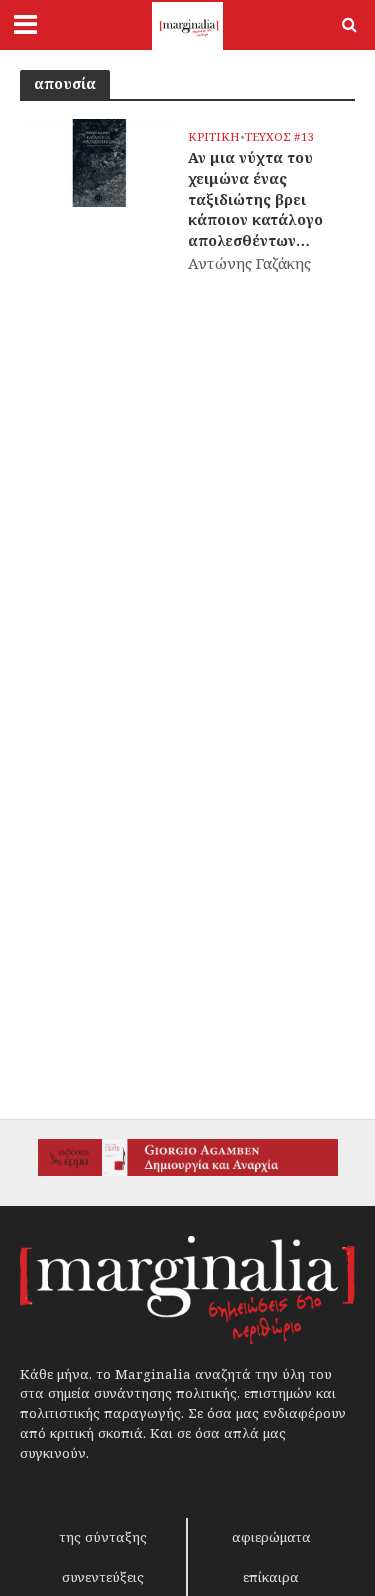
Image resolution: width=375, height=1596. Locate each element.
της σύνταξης (103, 1537)
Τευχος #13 (280, 137)
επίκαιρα (271, 1577)
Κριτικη (214, 137)
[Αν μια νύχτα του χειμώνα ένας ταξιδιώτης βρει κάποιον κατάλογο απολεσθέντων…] (99, 161)
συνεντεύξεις (103, 1577)
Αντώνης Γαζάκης (249, 263)
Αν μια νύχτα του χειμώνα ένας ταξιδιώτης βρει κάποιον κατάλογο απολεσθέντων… (255, 199)
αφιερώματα (271, 1537)
